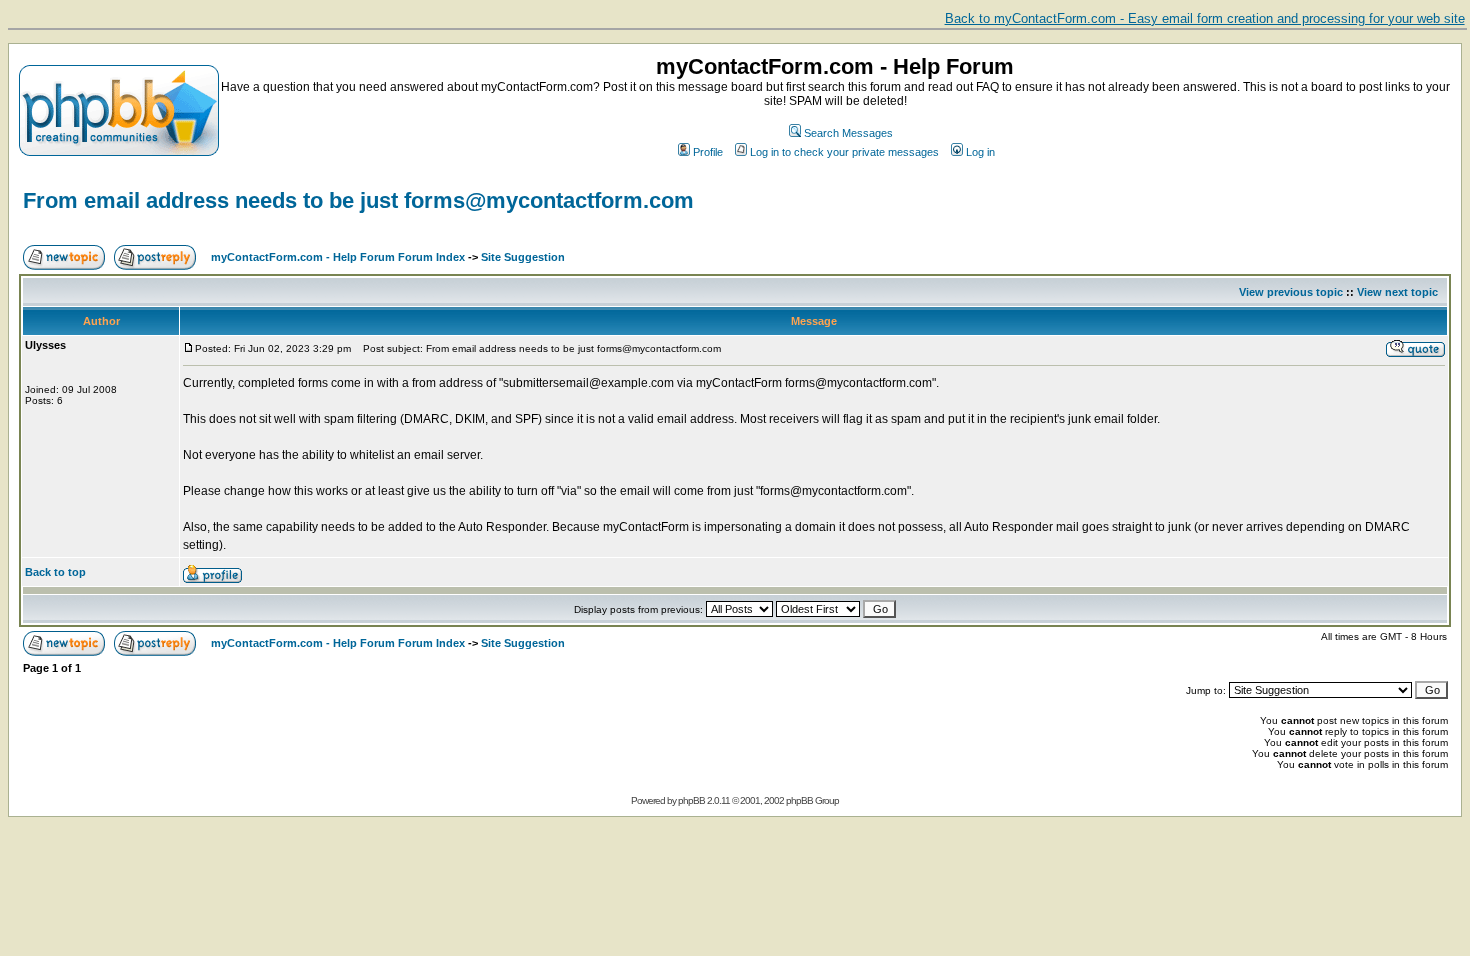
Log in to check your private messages (844, 152)
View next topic (1397, 292)
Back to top (55, 572)
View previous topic (1291, 292)
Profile (708, 152)
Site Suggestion (523, 257)
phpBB (691, 800)
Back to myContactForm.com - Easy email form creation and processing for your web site (1205, 18)
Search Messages (848, 133)
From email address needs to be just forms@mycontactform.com (358, 200)
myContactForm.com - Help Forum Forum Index (338, 257)
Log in (980, 152)
